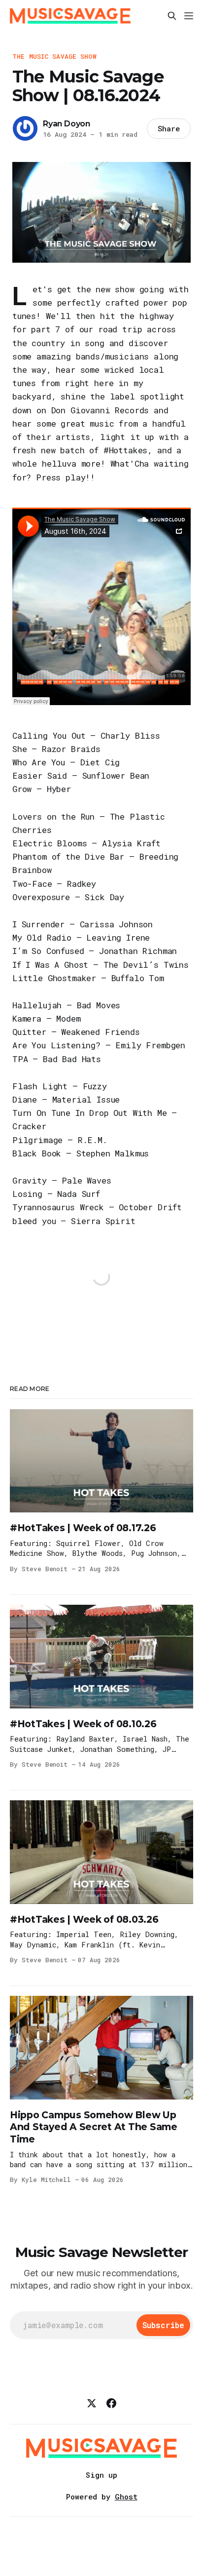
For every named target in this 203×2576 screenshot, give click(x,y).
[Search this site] (172, 16)
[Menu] (189, 16)
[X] (92, 2403)
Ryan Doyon (67, 124)
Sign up (101, 2475)
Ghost (126, 2497)
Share (169, 128)
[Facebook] (111, 2403)
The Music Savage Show (54, 56)
